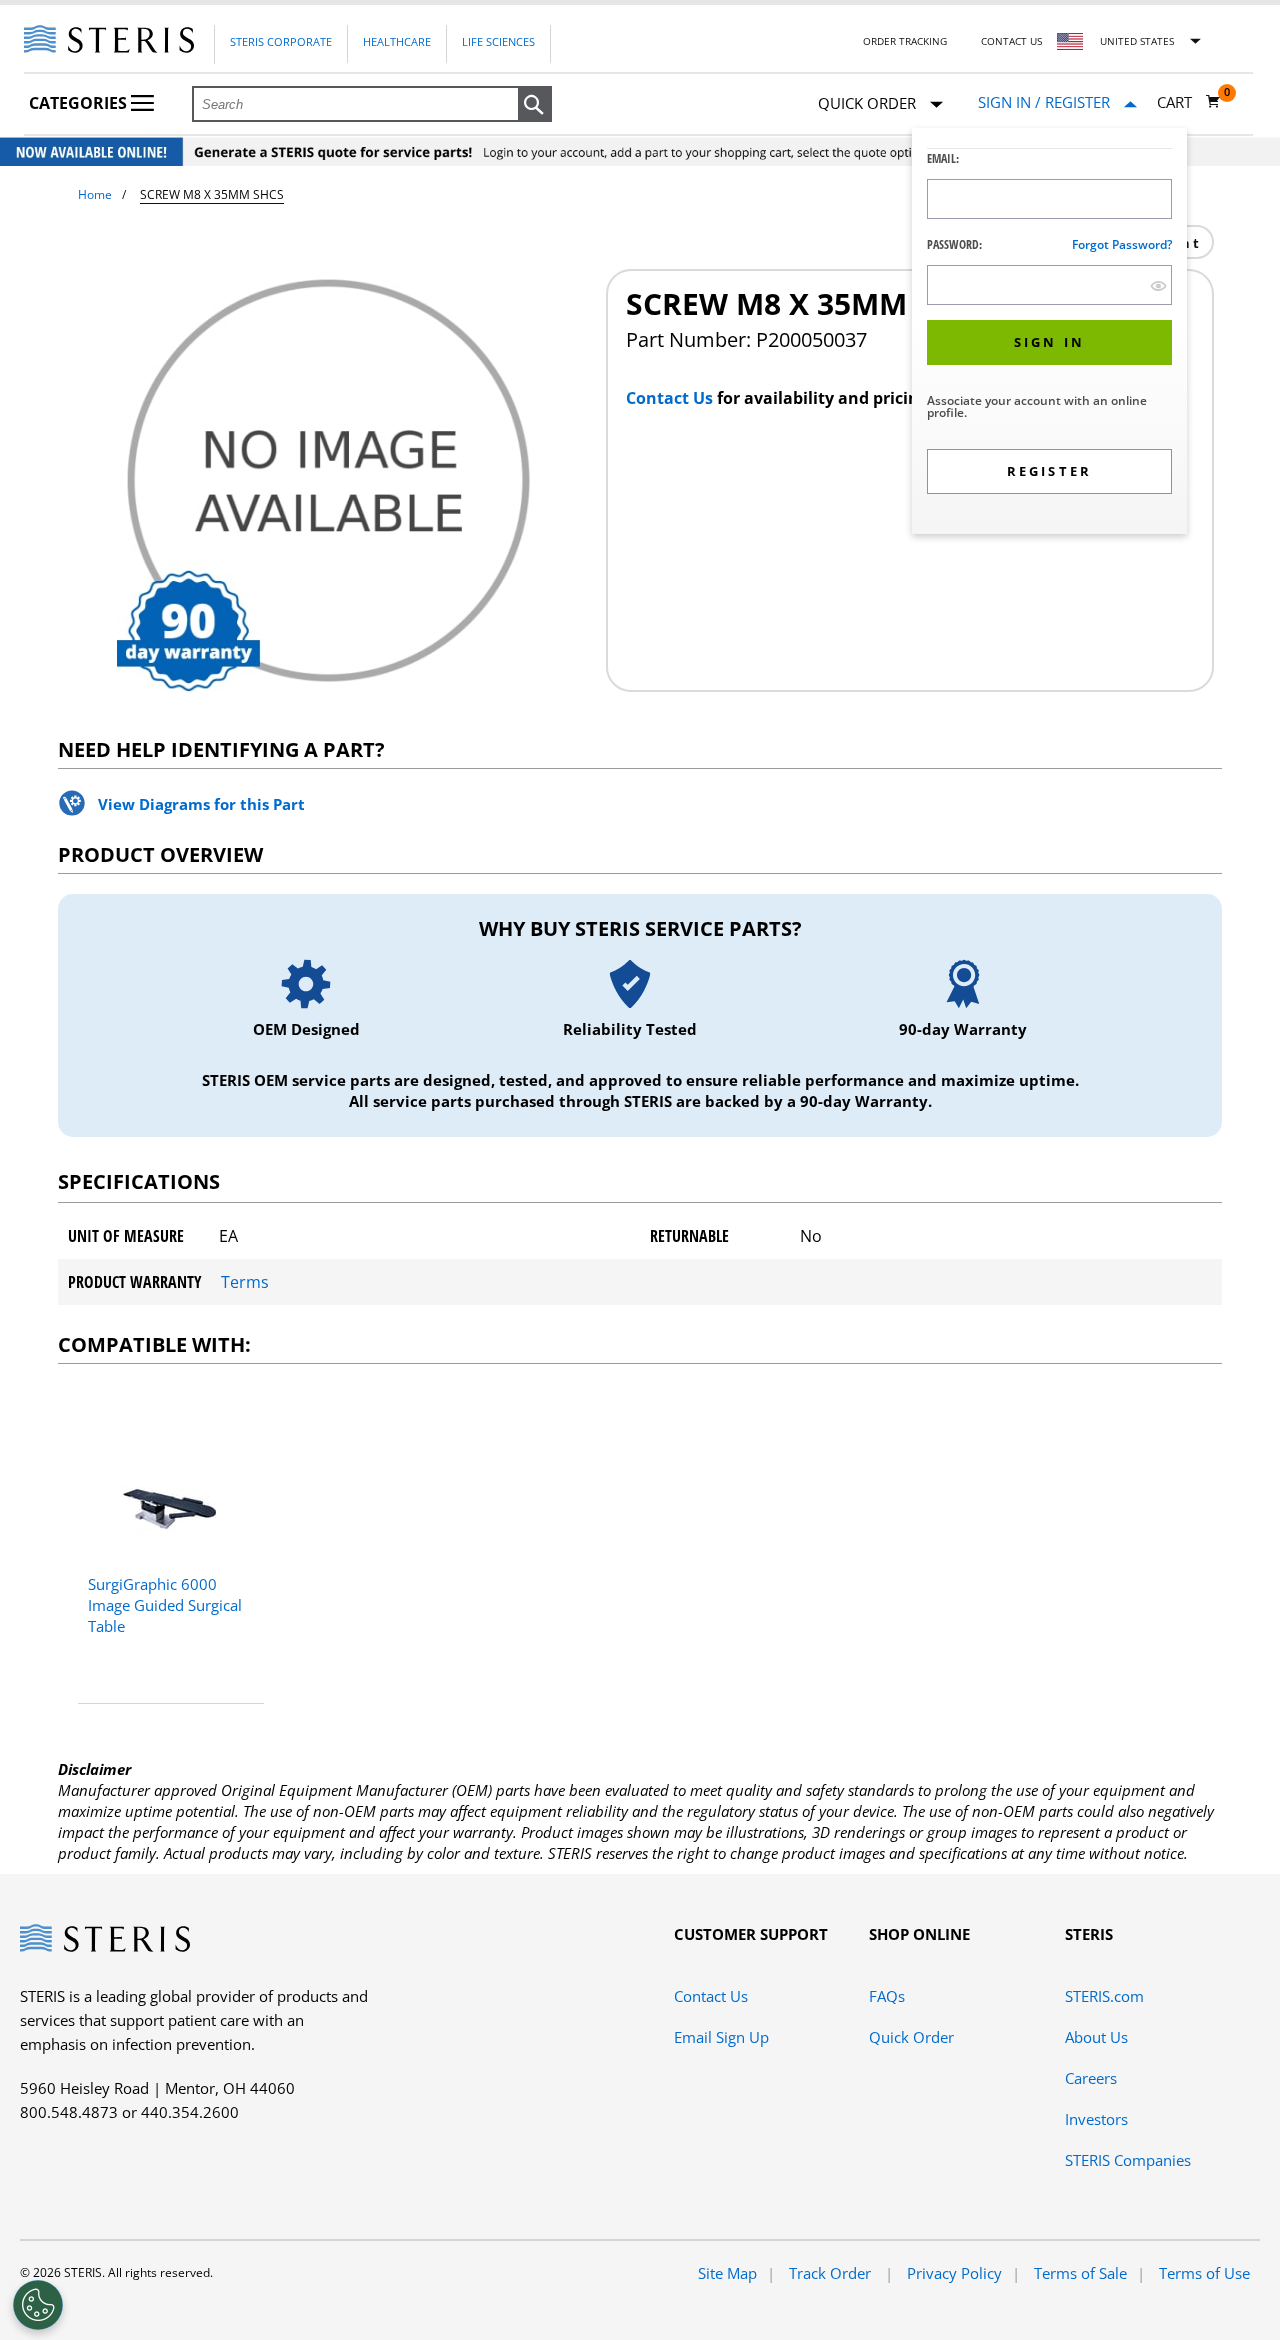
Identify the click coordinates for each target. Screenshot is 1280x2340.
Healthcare (397, 41)
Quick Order (911, 2037)
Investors (1096, 2119)
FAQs (887, 1996)
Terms (245, 1282)
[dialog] (1049, 333)
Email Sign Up (721, 2037)
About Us (1096, 2037)
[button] (535, 105)
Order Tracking (905, 41)
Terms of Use (1204, 2273)
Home (95, 194)
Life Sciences (498, 41)
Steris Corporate (281, 41)
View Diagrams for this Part (201, 804)
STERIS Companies (1128, 2160)
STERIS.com (1104, 1996)
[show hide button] (1158, 285)
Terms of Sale (1080, 2273)
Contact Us (1011, 41)
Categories (80, 103)
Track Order (832, 2273)
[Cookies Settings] (38, 2305)
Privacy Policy (954, 2273)
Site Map (727, 2273)
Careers (1091, 2078)
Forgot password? (1122, 244)
